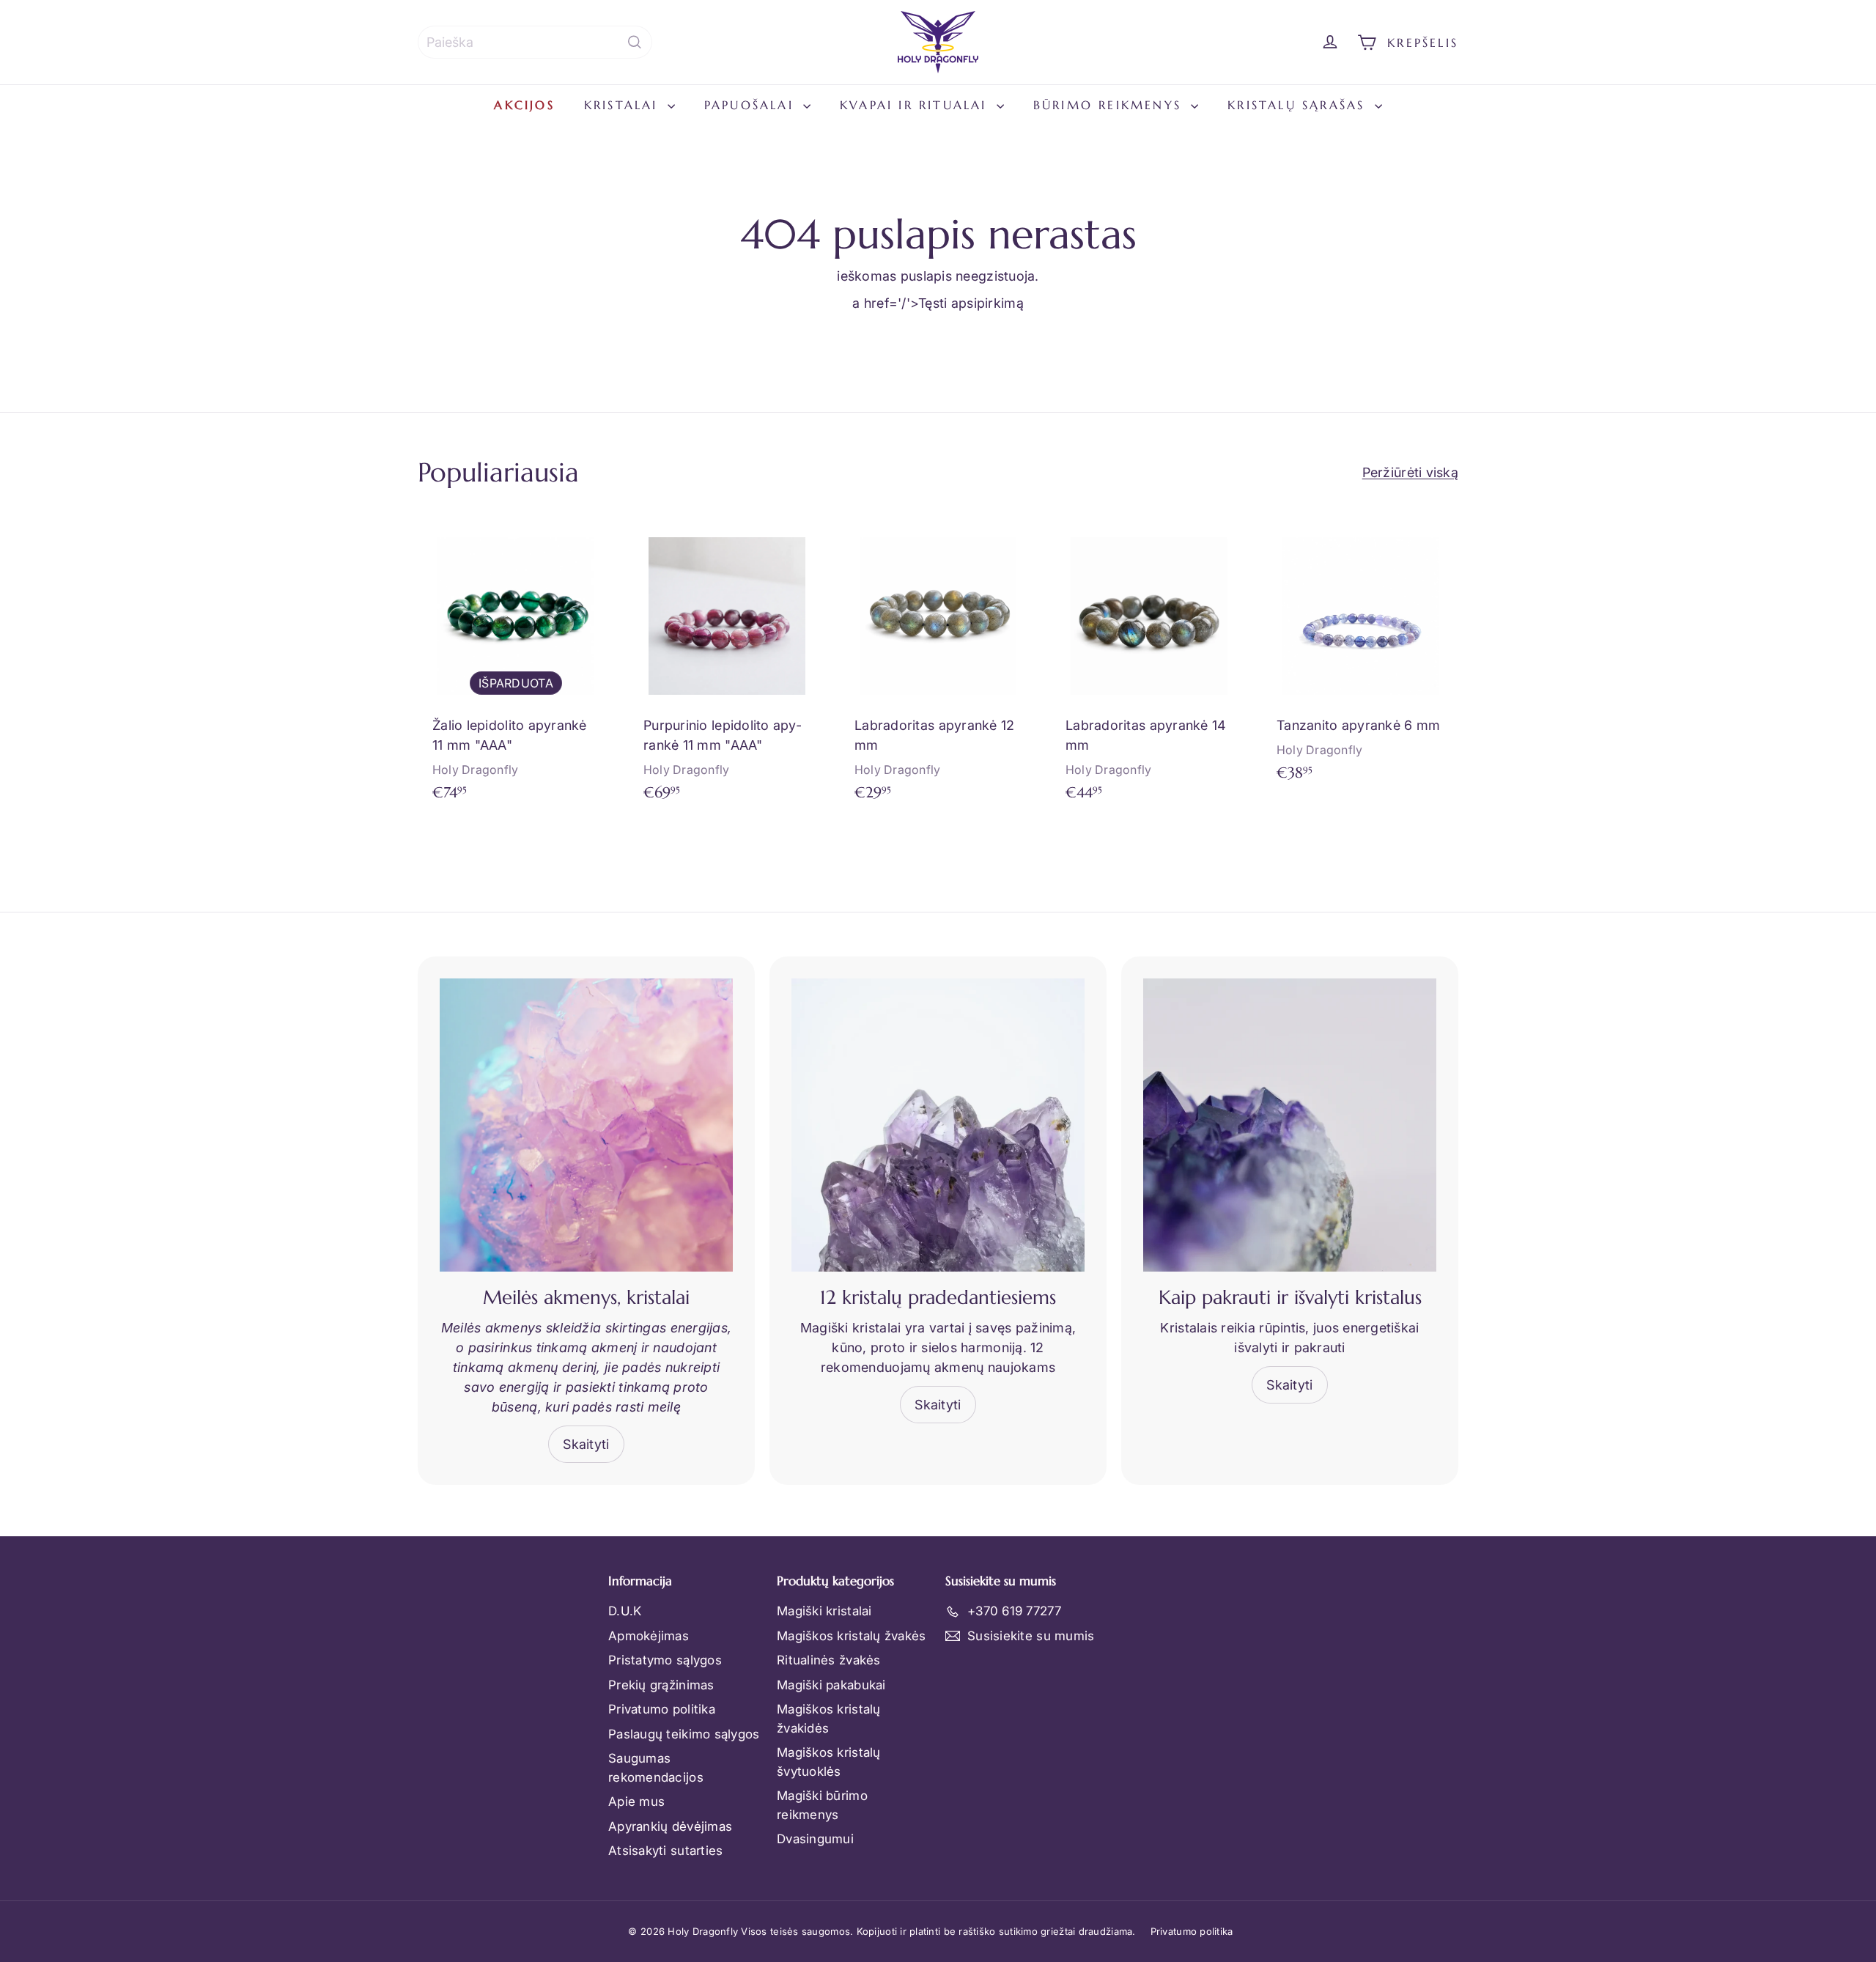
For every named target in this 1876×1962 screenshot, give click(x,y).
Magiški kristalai (824, 1611)
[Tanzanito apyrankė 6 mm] (1360, 657)
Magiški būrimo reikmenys (822, 1805)
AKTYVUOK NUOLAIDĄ (1549, 1856)
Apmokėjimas (649, 1636)
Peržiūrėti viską (1410, 472)
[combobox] (535, 42)
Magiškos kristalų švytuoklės (829, 1762)
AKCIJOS (524, 105)
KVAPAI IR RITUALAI (916, 105)
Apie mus (636, 1801)
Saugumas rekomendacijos (656, 1768)
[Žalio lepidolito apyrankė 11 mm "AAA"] (516, 667)
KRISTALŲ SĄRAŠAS (1299, 105)
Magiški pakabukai (831, 1685)
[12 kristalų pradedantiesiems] (938, 1125)
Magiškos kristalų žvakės (851, 1636)
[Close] (1850, 1654)
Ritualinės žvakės (829, 1660)
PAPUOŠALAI (752, 105)
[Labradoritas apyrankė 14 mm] (1149, 667)
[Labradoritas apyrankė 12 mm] (938, 667)
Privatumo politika (662, 1709)
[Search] (635, 42)
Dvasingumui (815, 1839)
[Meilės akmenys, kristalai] (586, 1125)
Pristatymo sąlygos (665, 1660)
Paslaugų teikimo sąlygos (684, 1734)
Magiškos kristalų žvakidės (829, 1719)
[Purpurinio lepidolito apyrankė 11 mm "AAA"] (727, 667)
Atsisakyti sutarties (665, 1851)
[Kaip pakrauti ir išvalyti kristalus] (1290, 1125)
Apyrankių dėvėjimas (670, 1826)
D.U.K (625, 1611)
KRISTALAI (624, 105)
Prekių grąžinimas (661, 1685)
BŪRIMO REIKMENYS (1110, 105)
